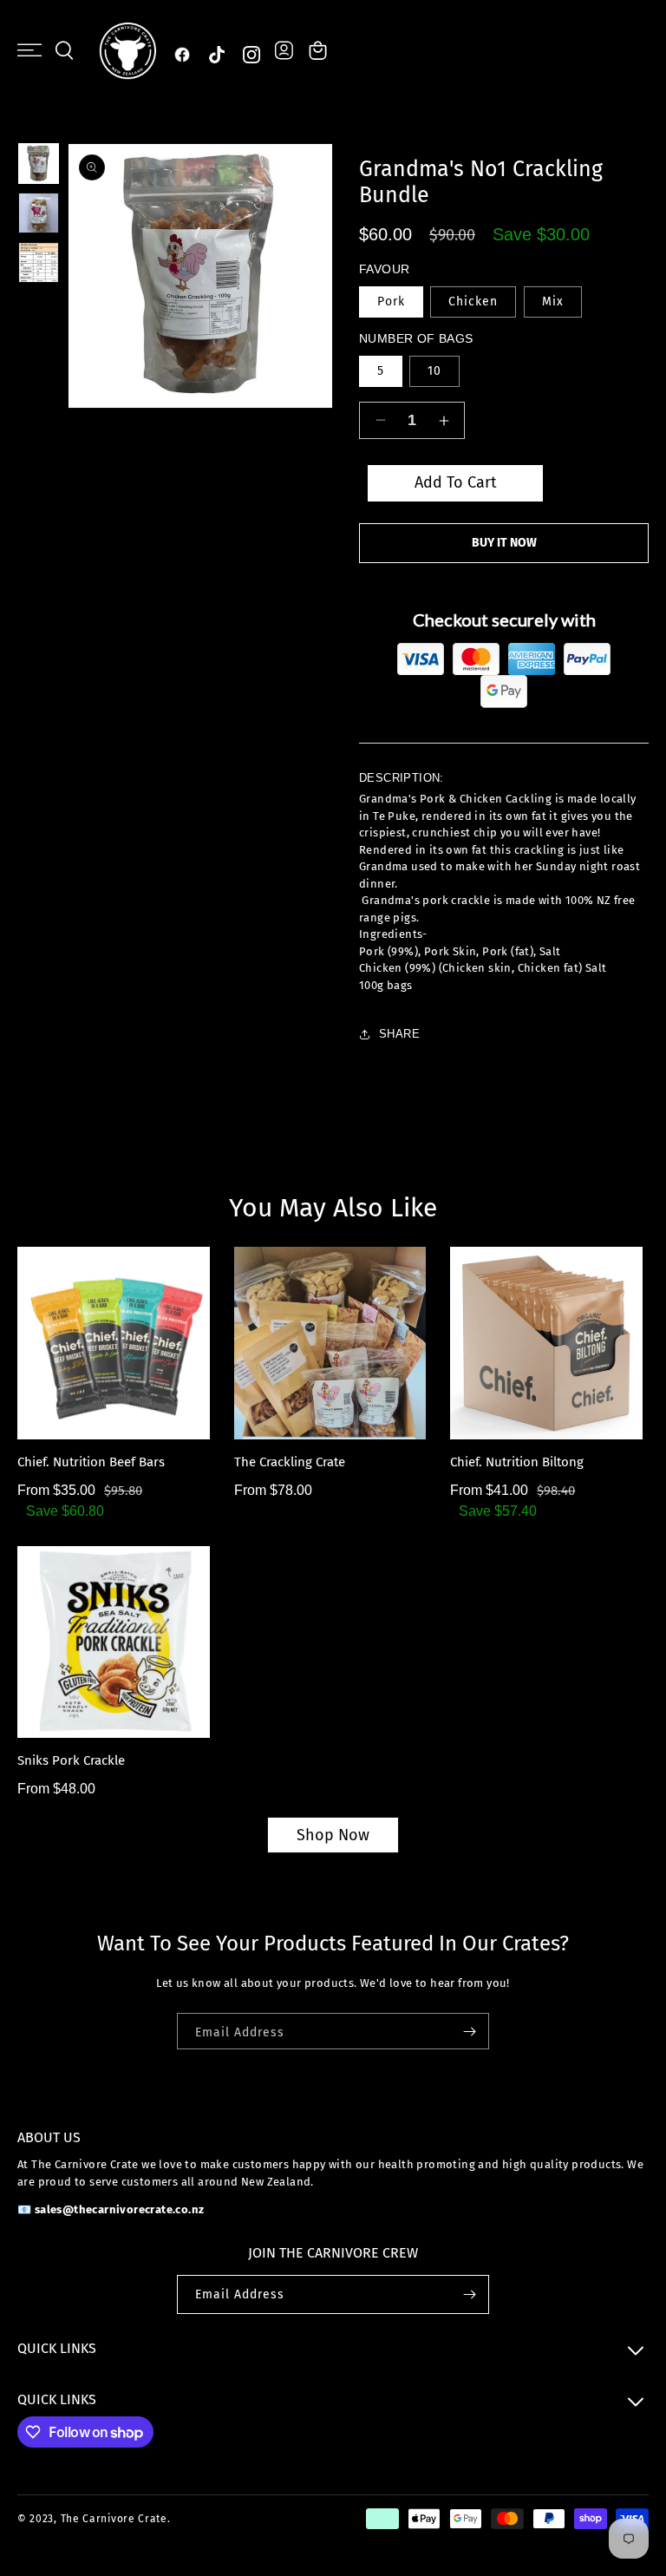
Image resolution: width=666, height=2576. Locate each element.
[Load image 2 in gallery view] (39, 213)
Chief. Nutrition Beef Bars (91, 1462)
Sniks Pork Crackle (71, 1760)
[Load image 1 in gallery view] (39, 164)
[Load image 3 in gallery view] (39, 262)
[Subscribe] (469, 2031)
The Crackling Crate (290, 1462)
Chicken (473, 302)
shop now (333, 1835)
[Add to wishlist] (42, 1386)
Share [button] (399, 1034)
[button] (29, 50)
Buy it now (504, 543)
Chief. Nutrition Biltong (517, 1462)
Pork (391, 302)
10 (434, 371)
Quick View (122, 1422)
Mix (553, 302)
